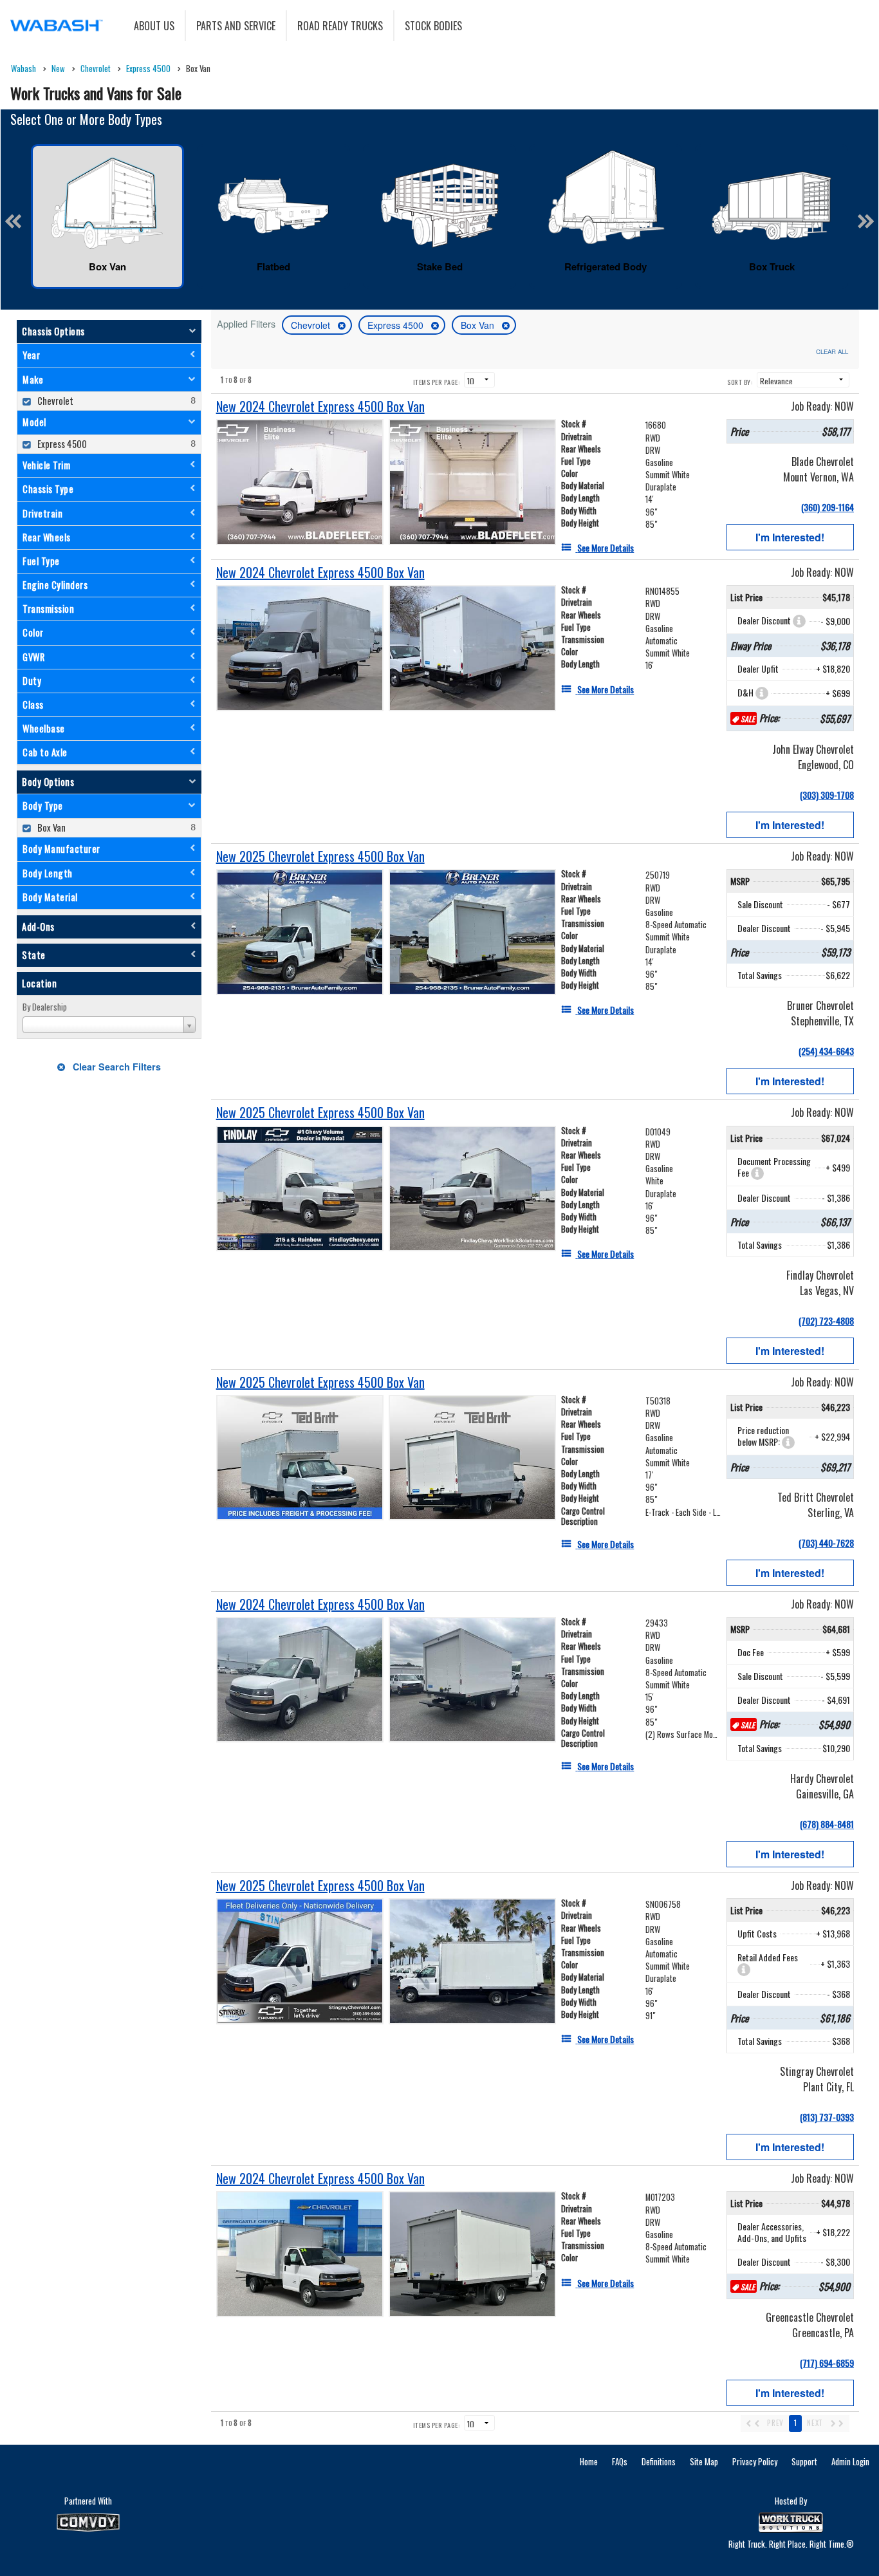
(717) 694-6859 (827, 2363)
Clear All (832, 351)
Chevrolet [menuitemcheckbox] (54, 401)
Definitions (659, 2461)
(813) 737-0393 (827, 2117)
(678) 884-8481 (827, 1824)
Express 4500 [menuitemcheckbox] (61, 444)
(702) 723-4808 (826, 1321)
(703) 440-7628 (826, 1543)
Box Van (479, 325)
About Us (154, 26)
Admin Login (850, 2461)
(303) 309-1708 (827, 795)
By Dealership (45, 1007)
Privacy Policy (755, 2461)
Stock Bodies (433, 26)
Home (589, 2461)
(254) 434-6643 (826, 1051)
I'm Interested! (790, 537)
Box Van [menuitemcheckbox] (51, 827)
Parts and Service (236, 26)
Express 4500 (397, 325)
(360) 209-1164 (828, 507)
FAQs (620, 2461)
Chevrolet (312, 325)
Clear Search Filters (116, 1067)
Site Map (704, 2461)
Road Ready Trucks (340, 26)
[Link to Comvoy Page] (88, 2523)
